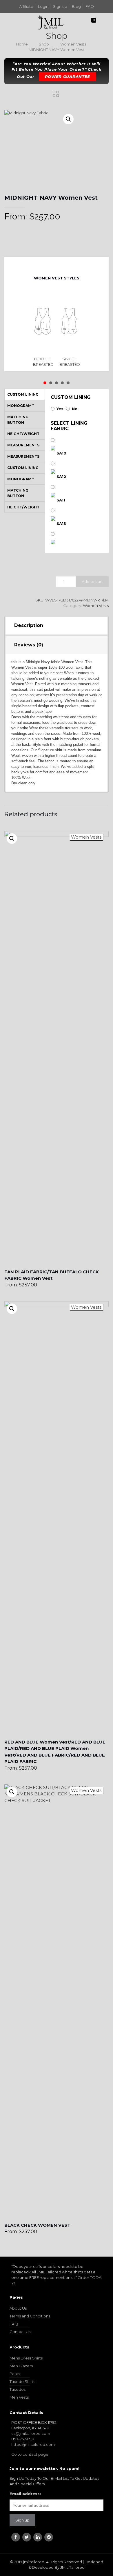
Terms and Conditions (30, 2316)
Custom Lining (71, 397)
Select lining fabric (69, 426)
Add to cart (92, 581)
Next (61, 265)
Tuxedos (18, 2389)
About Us (18, 2308)
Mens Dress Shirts (26, 2358)
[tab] (57, 626)
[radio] (43, 329)
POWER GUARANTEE (68, 77)
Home (22, 44)
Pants (15, 2374)
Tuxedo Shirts (22, 2382)
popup (12, 839)
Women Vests (73, 44)
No (75, 409)
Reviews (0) (29, 645)
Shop (44, 44)
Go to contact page (30, 2454)
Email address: (25, 2494)
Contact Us (20, 2332)
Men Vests (19, 2397)
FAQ (90, 6)
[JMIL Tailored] (51, 22)
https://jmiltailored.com (33, 2444)
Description (29, 625)
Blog (76, 6)
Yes (60, 409)
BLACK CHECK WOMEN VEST (37, 2225)
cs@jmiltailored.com (31, 2433)
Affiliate (26, 6)
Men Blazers (21, 2366)
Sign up (60, 6)
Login (43, 6)
